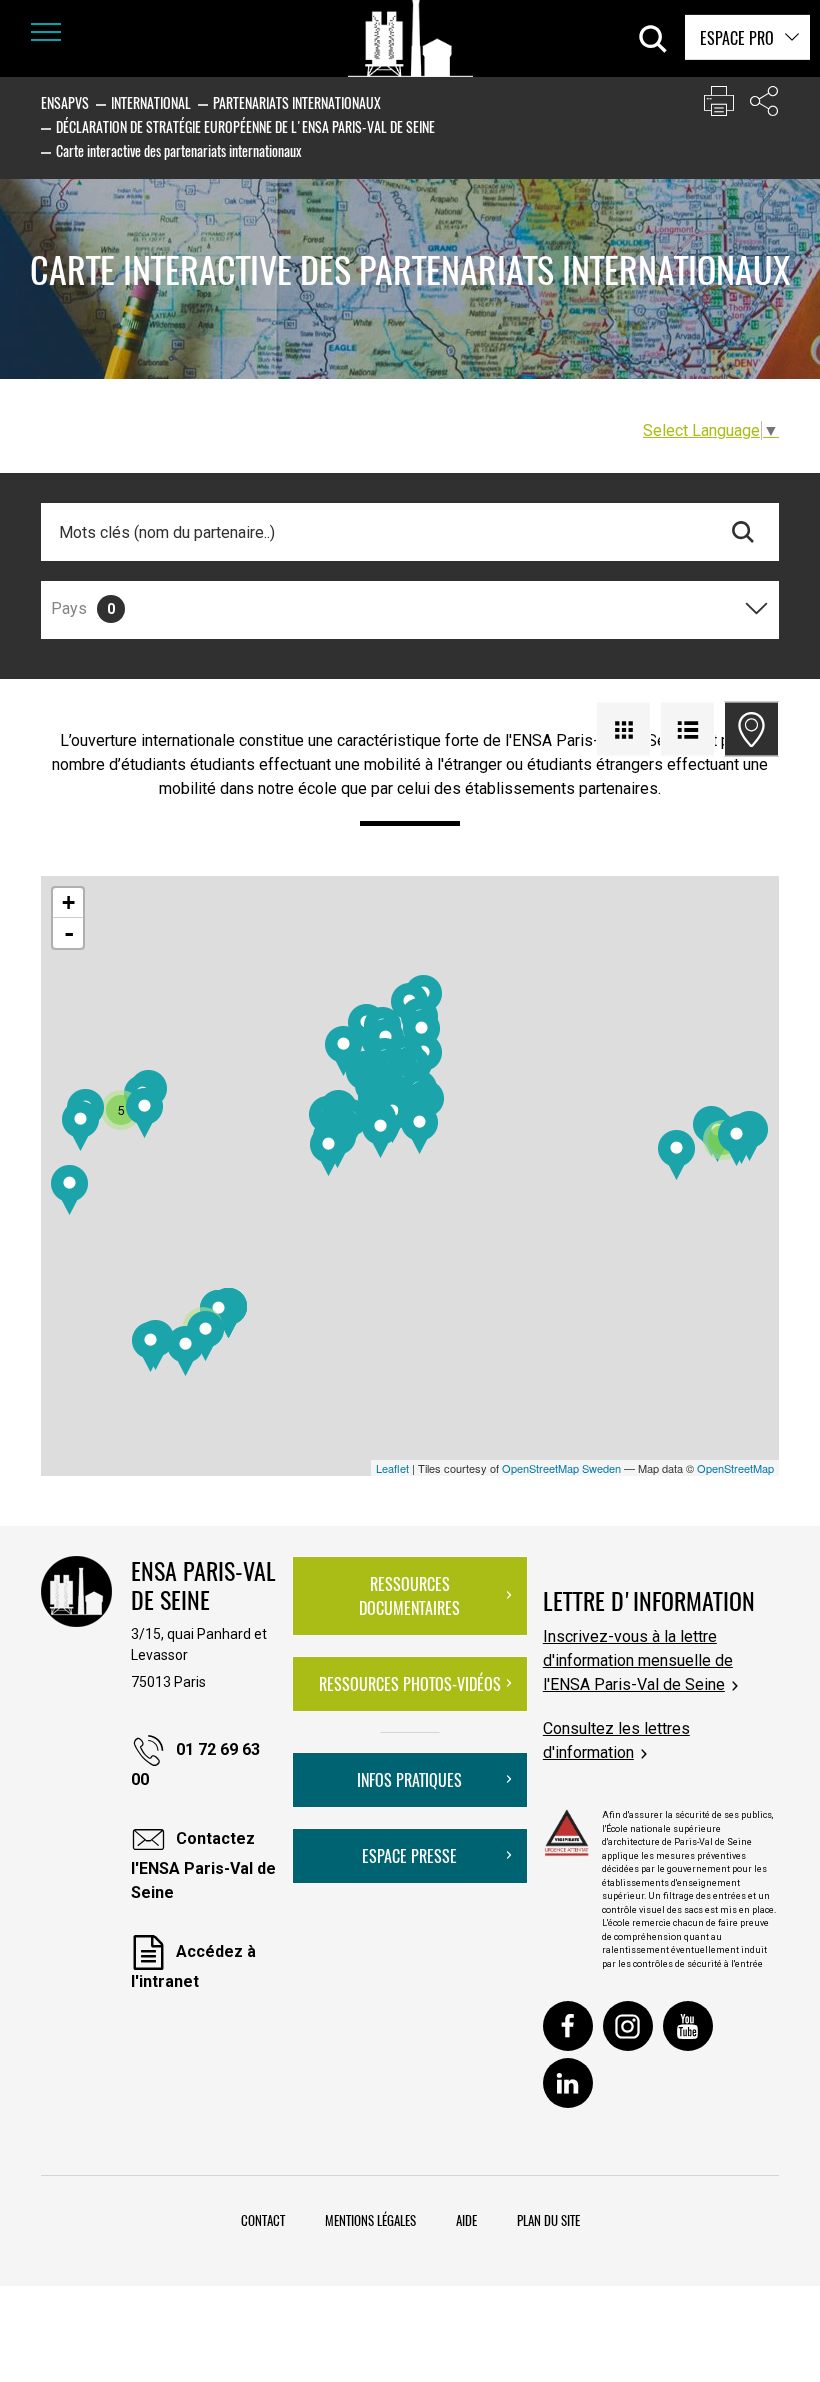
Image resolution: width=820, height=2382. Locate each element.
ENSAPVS (65, 102)
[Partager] (764, 105)
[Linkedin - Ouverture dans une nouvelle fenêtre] (568, 2083)
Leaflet (392, 1468)
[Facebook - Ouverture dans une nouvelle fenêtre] (568, 2026)
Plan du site (548, 2220)
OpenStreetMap (735, 1468)
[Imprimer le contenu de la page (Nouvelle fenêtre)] (719, 105)
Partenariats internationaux (297, 102)
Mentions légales (370, 2220)
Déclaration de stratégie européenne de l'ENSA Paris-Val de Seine (245, 126)
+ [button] (68, 902)
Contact (263, 2220)
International (151, 102)
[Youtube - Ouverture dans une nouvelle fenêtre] (688, 2026)
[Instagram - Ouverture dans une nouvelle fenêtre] (628, 2026)
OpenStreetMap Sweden (561, 1468)
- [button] (69, 933)
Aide (466, 2220)
